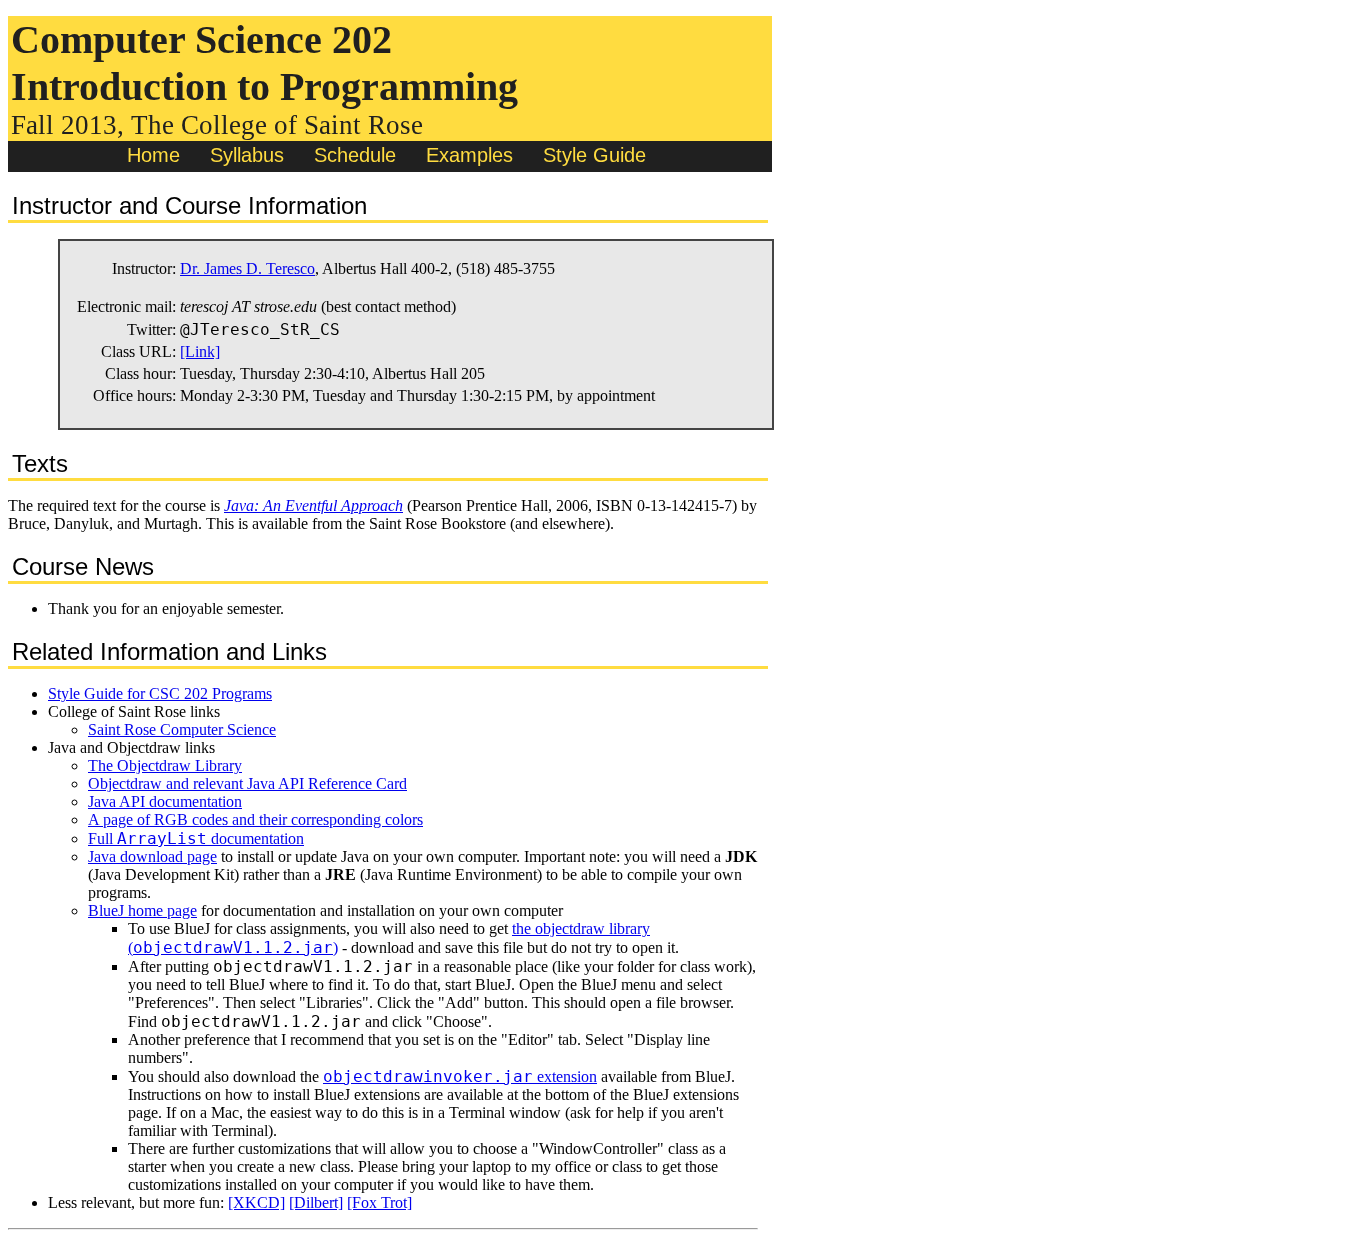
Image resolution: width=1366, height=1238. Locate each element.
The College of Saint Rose (277, 125)
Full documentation (196, 838)
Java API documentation (165, 801)
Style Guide (594, 155)
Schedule (355, 155)
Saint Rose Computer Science (182, 729)
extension (460, 1076)
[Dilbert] (316, 1202)
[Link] (200, 351)
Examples (469, 155)
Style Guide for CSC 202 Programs (160, 693)
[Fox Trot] (379, 1202)
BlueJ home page (142, 910)
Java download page (152, 856)
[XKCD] (256, 1202)
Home (153, 155)
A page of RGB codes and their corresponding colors (255, 819)
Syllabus (247, 155)
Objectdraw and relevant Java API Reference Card (247, 783)
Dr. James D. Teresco (247, 268)
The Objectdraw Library (165, 765)
